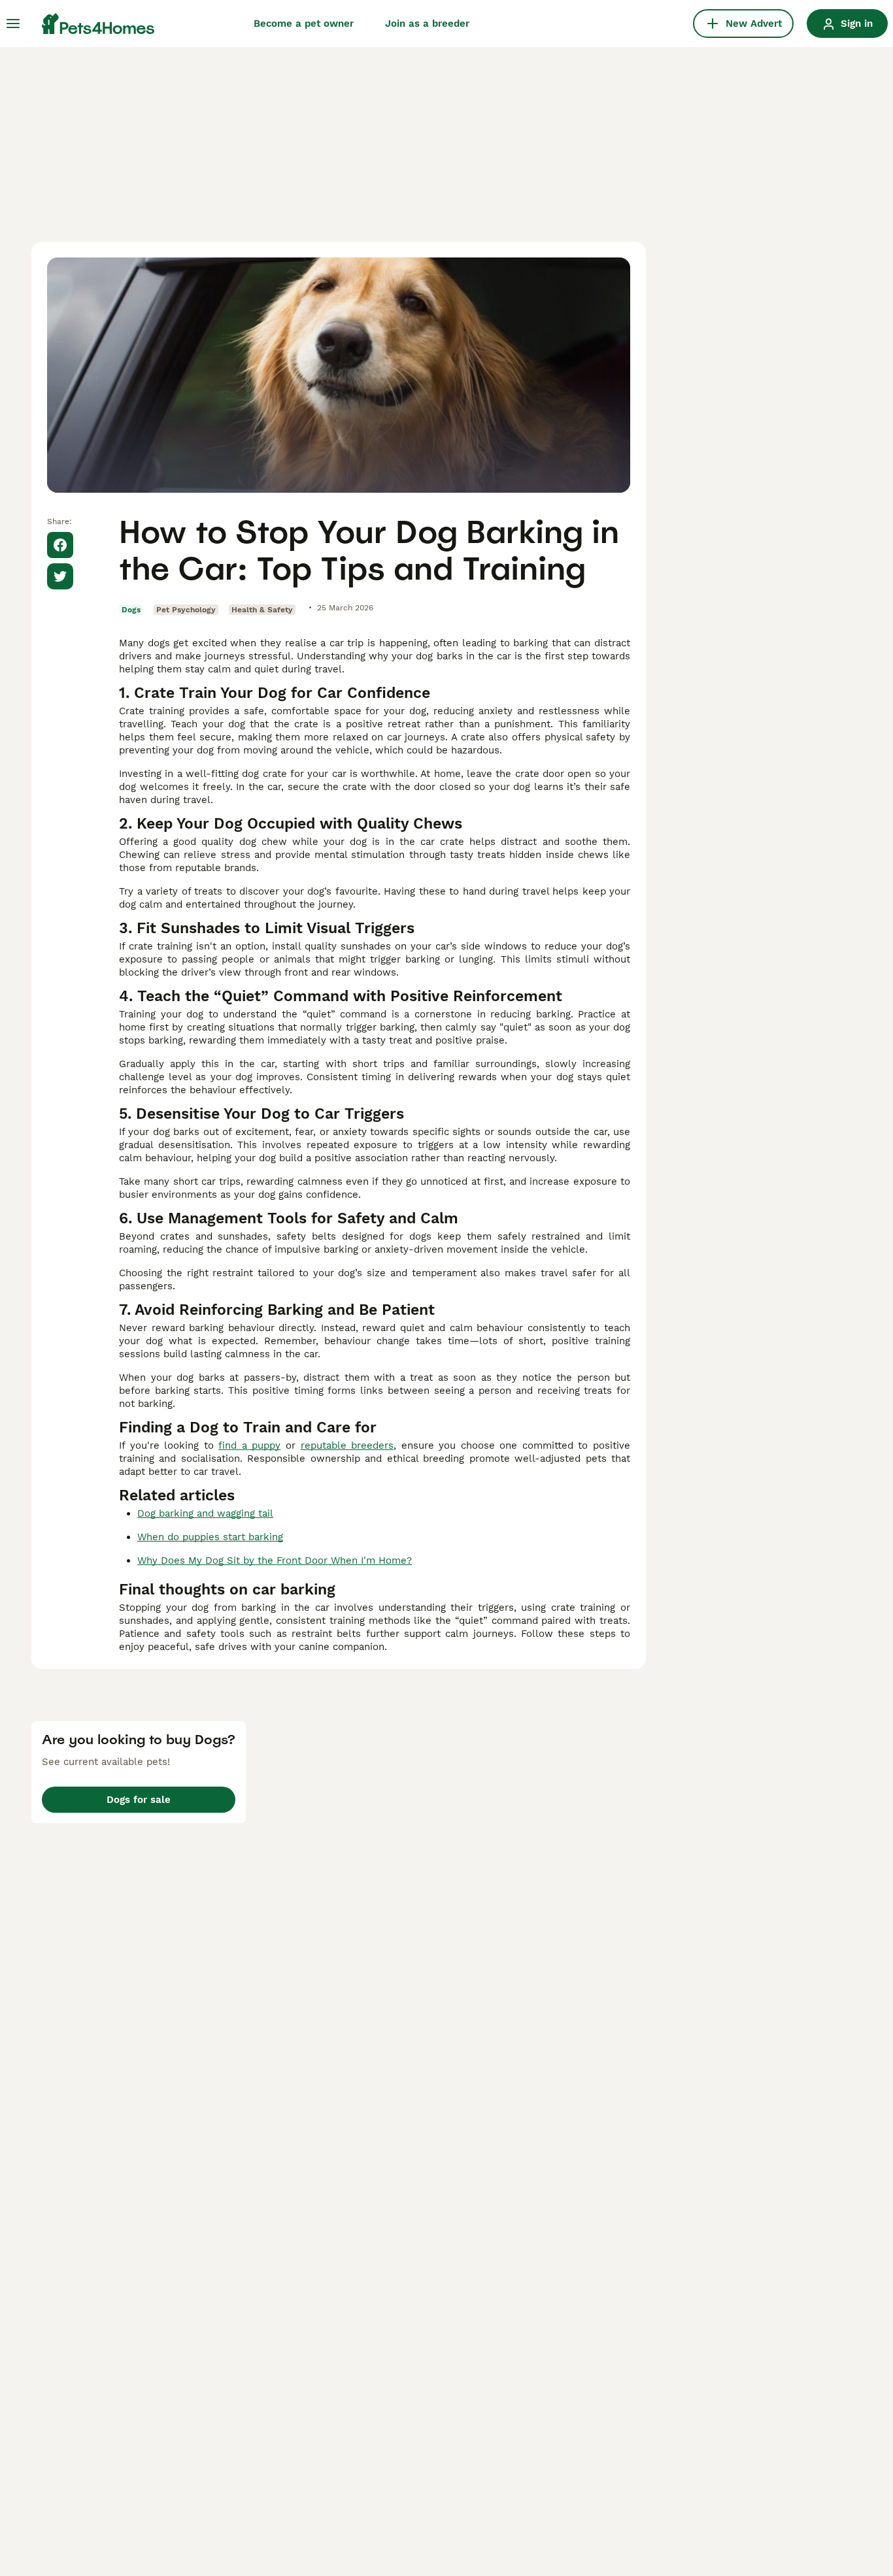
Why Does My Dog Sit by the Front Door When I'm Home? (275, 1560)
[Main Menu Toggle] (13, 24)
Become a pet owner (304, 24)
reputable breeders (347, 1445)
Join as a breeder (427, 24)
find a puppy (249, 1445)
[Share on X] (60, 576)
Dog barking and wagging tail (205, 1513)
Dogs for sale (139, 1800)
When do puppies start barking (210, 1537)
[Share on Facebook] (60, 545)
